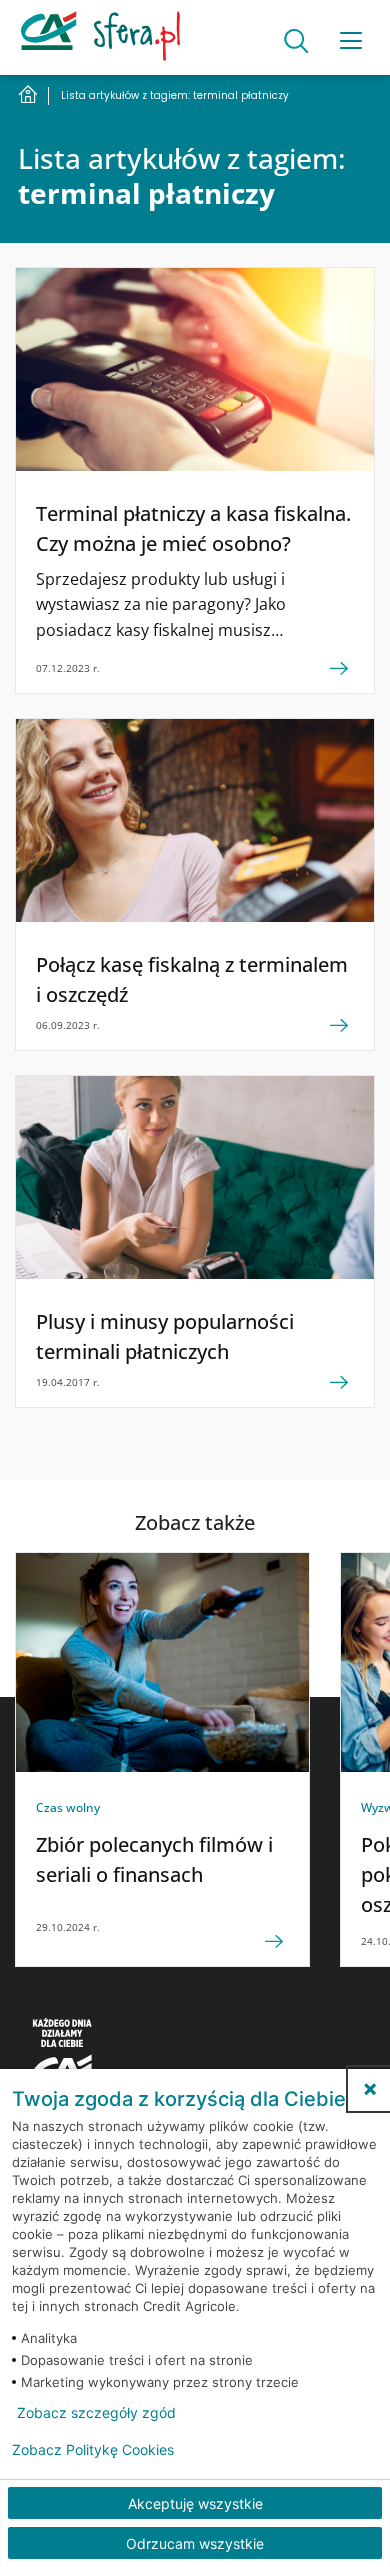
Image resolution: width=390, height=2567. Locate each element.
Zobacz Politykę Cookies (93, 2450)
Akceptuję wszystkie (195, 2503)
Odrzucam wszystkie (195, 2543)
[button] (370, 2089)
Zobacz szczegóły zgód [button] (96, 2413)
